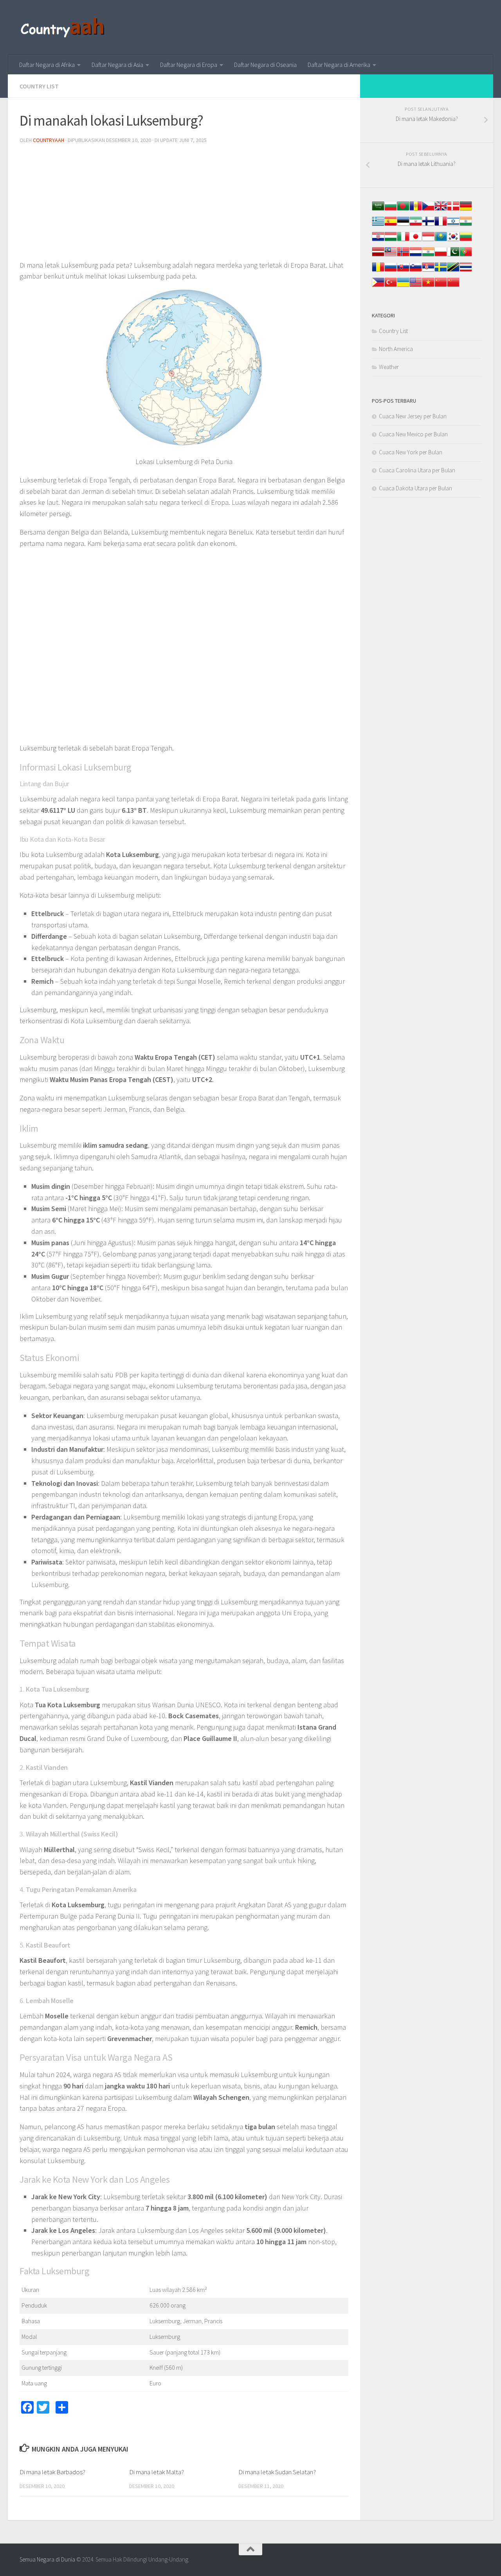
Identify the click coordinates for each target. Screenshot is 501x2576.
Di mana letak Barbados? (52, 2472)
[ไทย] (466, 271)
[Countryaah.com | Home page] (64, 27)
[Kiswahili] (453, 271)
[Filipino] (378, 286)
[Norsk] (403, 256)
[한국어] (453, 240)
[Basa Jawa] (428, 240)
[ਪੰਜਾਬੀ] (428, 256)
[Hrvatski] (378, 240)
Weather (389, 367)
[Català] (416, 210)
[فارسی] (416, 225)
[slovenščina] (416, 271)
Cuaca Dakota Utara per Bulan (415, 488)
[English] (416, 286)
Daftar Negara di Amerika (339, 65)
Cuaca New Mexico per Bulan (413, 434)
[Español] (391, 225)
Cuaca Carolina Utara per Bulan (417, 470)
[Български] (391, 210)
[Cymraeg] (441, 210)
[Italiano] (403, 240)
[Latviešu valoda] (378, 256)
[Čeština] (428, 210)
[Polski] (441, 256)
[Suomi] (428, 225)
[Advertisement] (184, 205)
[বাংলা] (403, 210)
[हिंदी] (466, 225)
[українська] (403, 286)
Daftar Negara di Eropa (189, 65)
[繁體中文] (453, 286)
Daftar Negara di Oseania (265, 65)
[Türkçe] (391, 286)
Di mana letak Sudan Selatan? (277, 2472)
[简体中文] (441, 286)
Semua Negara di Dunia (47, 2559)
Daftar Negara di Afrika (47, 65)
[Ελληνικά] (378, 225)
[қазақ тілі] (441, 240)
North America (396, 349)
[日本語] (416, 240)
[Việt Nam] (428, 286)
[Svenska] (441, 271)
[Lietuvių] (466, 240)
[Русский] (391, 271)
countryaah (49, 140)
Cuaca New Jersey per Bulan (413, 416)
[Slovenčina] (403, 271)
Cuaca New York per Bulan (411, 452)
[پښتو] (453, 256)
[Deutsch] (466, 210)
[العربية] (378, 210)
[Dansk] (453, 210)
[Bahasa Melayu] (391, 256)
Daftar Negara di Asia (117, 65)
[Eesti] (403, 225)
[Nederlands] (416, 256)
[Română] (378, 271)
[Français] (441, 225)
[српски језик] (428, 271)
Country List (39, 86)
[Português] (466, 256)
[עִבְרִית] (453, 225)
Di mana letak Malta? (157, 2472)
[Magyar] (391, 240)
